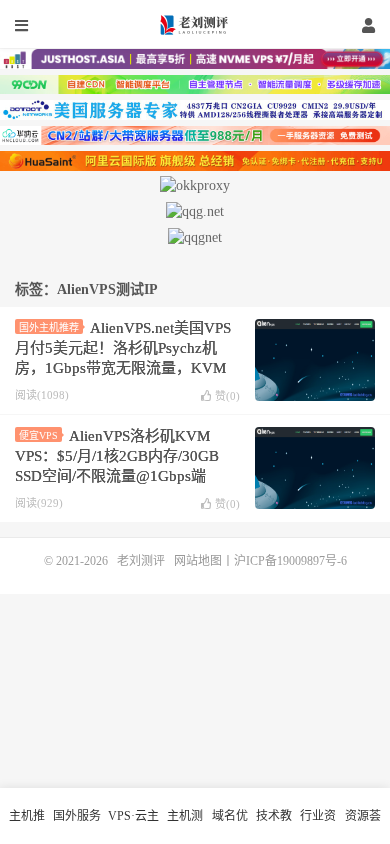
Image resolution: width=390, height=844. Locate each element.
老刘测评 (195, 25)
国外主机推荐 (49, 327)
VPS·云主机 (133, 826)
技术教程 (274, 826)
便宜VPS (38, 435)
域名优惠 (230, 826)
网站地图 (198, 561)
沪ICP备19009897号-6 (290, 561)
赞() (227, 396)
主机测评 (185, 826)
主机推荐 (27, 826)
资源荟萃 (363, 826)
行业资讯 (318, 826)
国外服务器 (77, 826)
